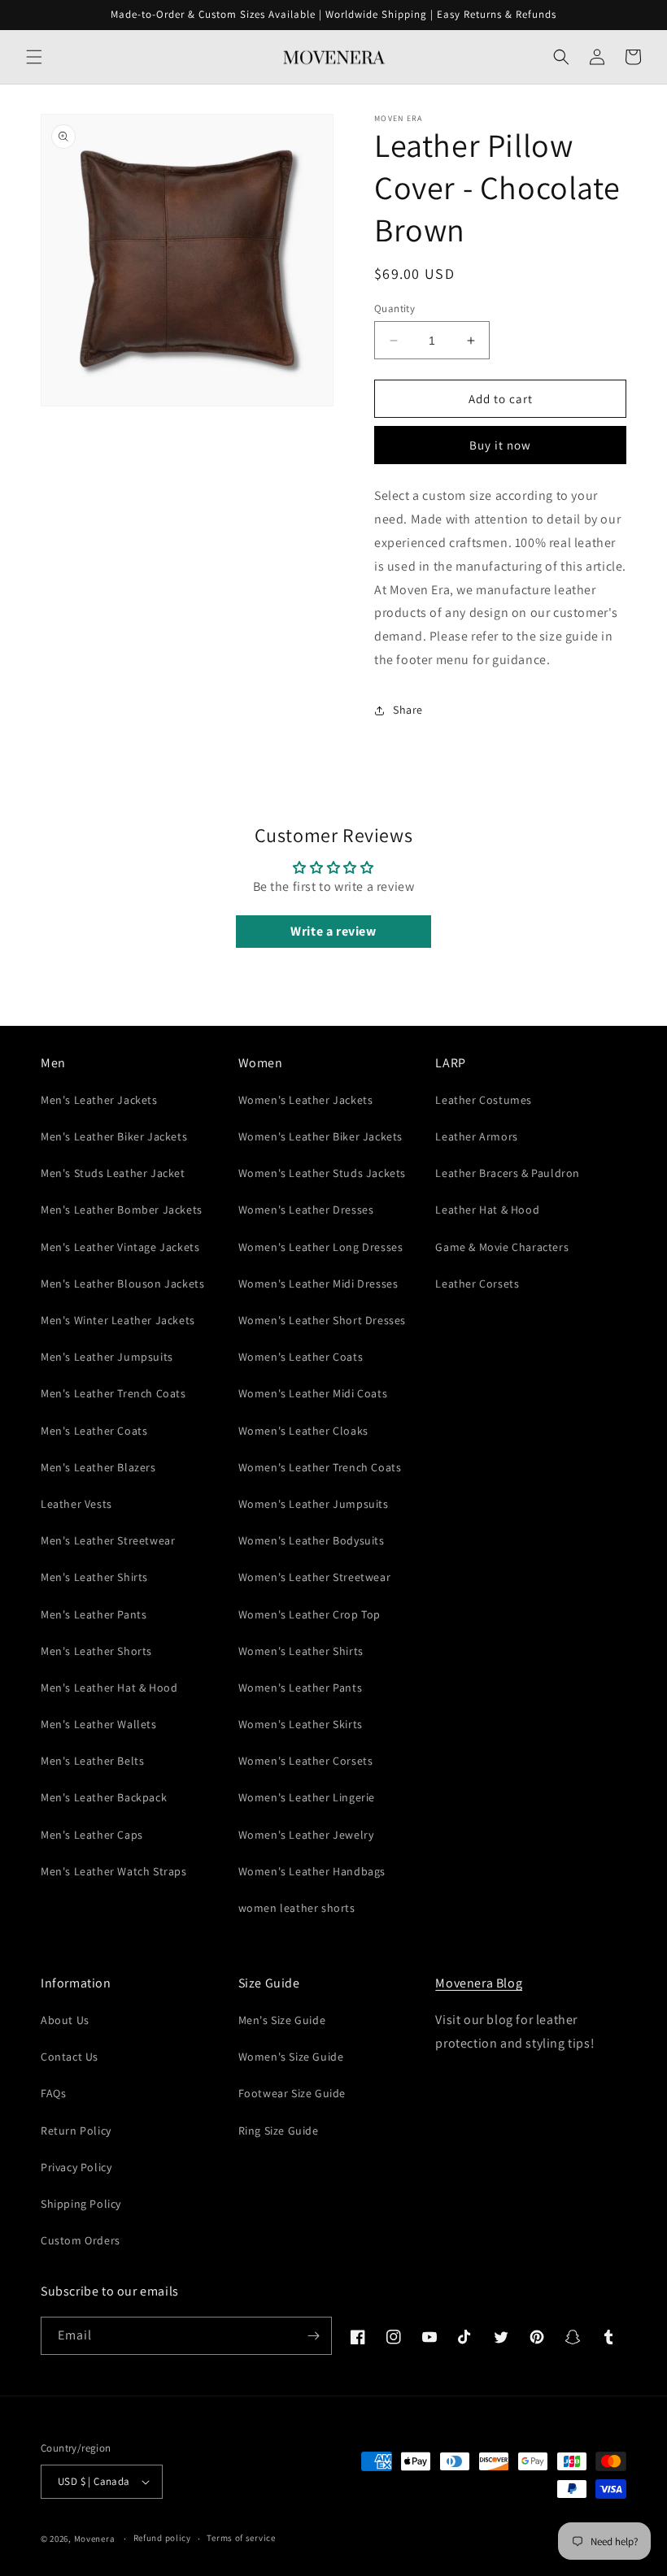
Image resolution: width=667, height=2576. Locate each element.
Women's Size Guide (291, 2057)
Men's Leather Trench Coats (113, 1393)
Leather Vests (76, 1504)
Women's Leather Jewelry (306, 1835)
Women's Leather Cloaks (303, 1431)
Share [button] (408, 710)
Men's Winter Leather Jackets (118, 1320)
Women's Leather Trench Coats (320, 1467)
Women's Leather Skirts (301, 1724)
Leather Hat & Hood (487, 1210)
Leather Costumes (484, 1100)
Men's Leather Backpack (104, 1797)
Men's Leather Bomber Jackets (122, 1210)
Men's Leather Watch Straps (114, 1871)
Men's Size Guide (282, 2020)
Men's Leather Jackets (99, 1100)
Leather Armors (476, 1136)
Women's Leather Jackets (306, 1100)
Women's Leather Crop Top (310, 1614)
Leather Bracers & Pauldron (508, 1173)
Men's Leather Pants (94, 1614)
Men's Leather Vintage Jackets (120, 1247)
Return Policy (76, 2131)
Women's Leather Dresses (306, 1210)
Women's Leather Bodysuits (312, 1540)
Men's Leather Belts (92, 1761)
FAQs (53, 2093)
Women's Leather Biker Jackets (320, 1136)
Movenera (95, 2539)
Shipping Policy (81, 2204)
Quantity (395, 308)
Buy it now (500, 445)
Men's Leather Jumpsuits (107, 1357)
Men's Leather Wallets (99, 1724)
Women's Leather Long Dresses (321, 1247)
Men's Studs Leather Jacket (113, 1173)
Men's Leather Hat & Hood (109, 1688)
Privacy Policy (76, 2167)
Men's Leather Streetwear (108, 1540)
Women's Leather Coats (301, 1357)
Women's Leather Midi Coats (313, 1393)
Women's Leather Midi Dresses (318, 1284)
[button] (34, 57)
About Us (65, 2020)
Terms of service (241, 2538)
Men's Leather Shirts (94, 1577)
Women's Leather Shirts (301, 1651)
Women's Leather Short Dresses (322, 1320)
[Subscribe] (313, 2336)
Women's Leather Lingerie (307, 1797)
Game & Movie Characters (502, 1247)
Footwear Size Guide (292, 2093)
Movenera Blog (479, 1983)
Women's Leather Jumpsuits (314, 1504)
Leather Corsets (477, 1284)
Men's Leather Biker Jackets (114, 1136)
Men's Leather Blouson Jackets (122, 1284)
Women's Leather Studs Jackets (322, 1173)
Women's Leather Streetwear (315, 1577)
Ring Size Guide (279, 2131)
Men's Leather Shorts (96, 1651)
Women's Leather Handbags (312, 1871)
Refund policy (162, 2538)
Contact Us (70, 2057)
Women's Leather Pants (301, 1688)
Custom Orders (81, 2240)
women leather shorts (297, 1908)
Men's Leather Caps (92, 1835)
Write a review (333, 931)
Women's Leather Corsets (306, 1761)
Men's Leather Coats (94, 1431)
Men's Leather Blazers (98, 1467)
